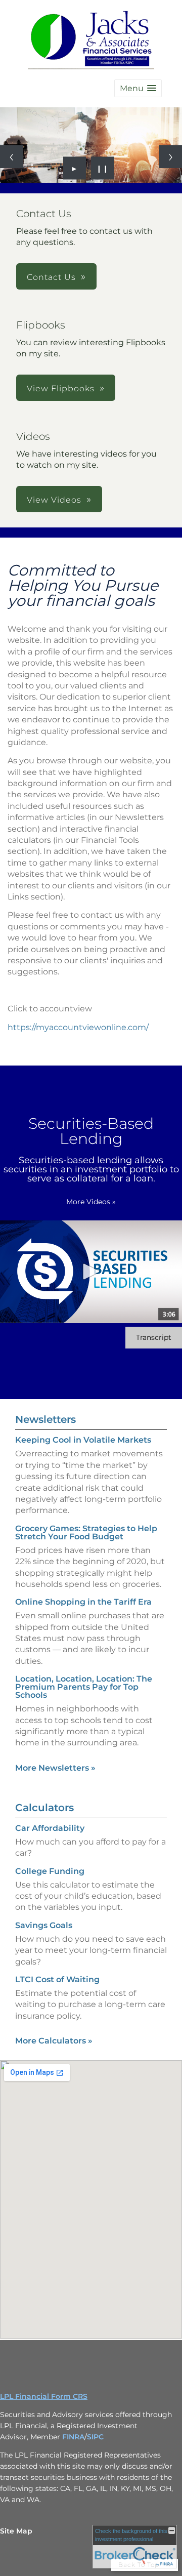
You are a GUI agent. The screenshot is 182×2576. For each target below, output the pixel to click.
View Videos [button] (54, 500)
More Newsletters (55, 1768)
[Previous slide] (11, 157)
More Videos (91, 1202)
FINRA (73, 2437)
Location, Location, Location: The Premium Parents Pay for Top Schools (84, 1687)
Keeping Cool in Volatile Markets (83, 1440)
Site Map (16, 2531)
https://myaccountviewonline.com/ (78, 1027)
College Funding (50, 1871)
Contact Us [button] (51, 277)
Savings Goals (44, 1925)
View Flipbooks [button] (61, 389)
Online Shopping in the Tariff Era (83, 1602)
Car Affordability (50, 1828)
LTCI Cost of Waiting (57, 1979)
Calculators (44, 1808)
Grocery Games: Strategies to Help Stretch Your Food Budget (86, 1532)
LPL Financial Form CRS (44, 2396)
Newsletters (45, 1419)
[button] (138, 88)
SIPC (95, 2437)
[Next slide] (171, 157)
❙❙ (103, 168)
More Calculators (54, 2041)
